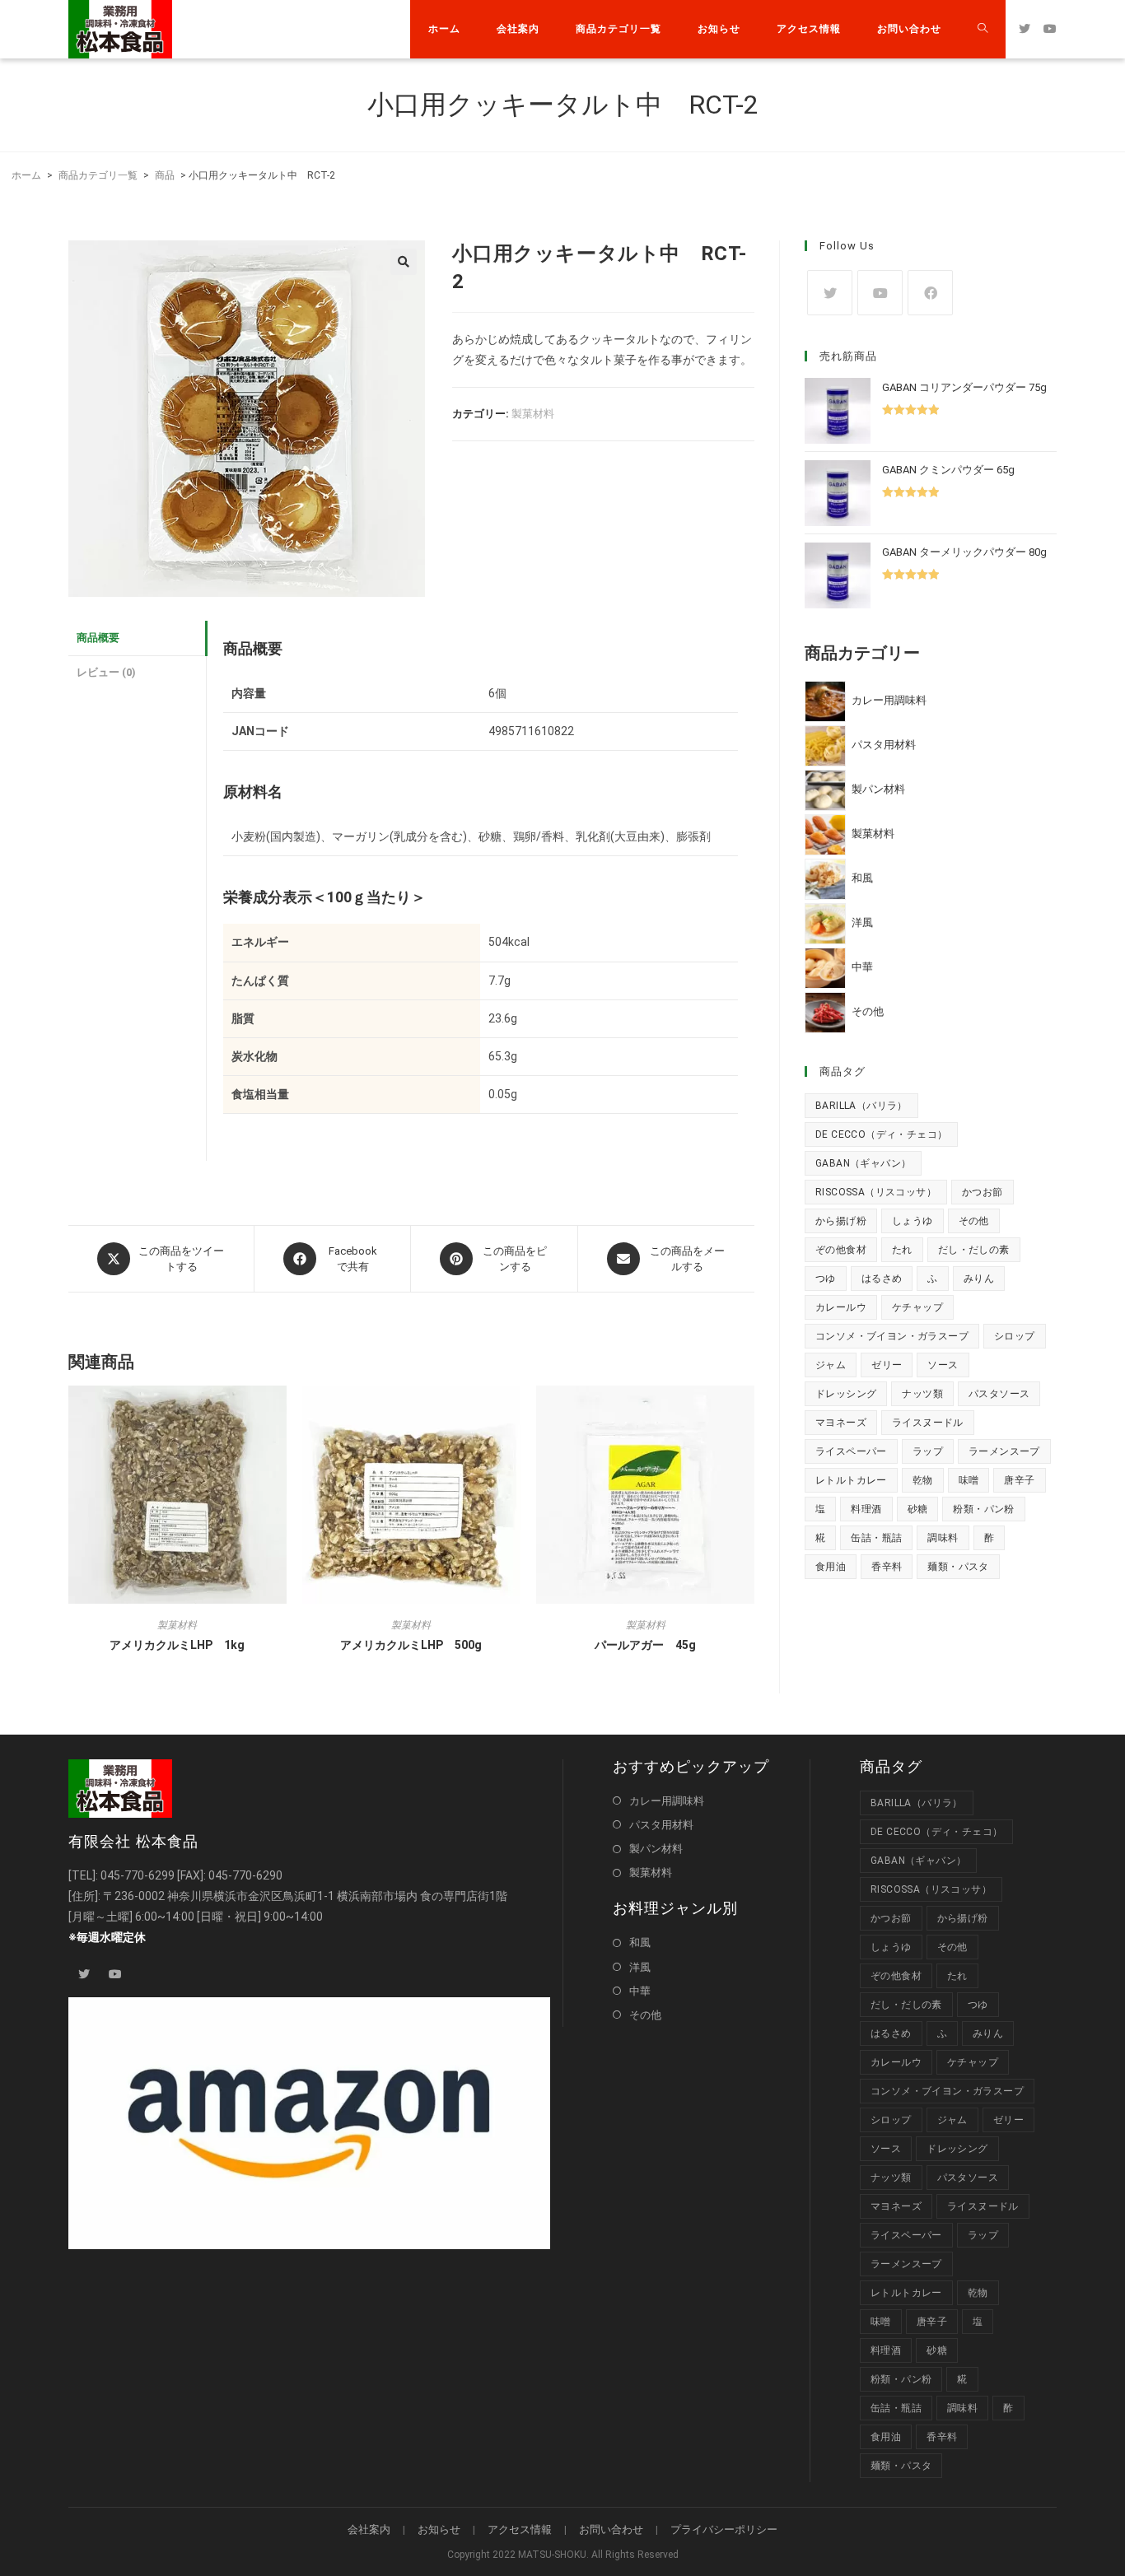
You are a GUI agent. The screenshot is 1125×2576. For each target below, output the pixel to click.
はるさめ (882, 1279)
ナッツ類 (922, 1394)
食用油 (831, 1567)
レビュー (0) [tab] (106, 672)
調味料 (943, 1538)
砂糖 (918, 1509)
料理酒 (866, 1509)
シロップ (1015, 1336)
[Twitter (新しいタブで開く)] (1025, 29)
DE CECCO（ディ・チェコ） (881, 1134)
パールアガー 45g (645, 1645)
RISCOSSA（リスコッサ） (876, 1192)
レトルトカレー (851, 1480)
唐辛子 (1019, 1480)
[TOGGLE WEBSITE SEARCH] (983, 29)
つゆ (826, 1279)
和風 (640, 1942)
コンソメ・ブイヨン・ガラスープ (892, 1336)
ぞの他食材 (841, 1250)
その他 (974, 1221)
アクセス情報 (520, 2529)
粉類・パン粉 (983, 1509)
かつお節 (983, 1192)
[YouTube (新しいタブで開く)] (1050, 29)
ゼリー (887, 1365)
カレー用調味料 (667, 1801)
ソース (943, 1365)
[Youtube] (880, 293)
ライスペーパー (851, 1451)
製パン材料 (656, 1849)
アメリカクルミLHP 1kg (177, 1645)
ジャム (831, 1365)
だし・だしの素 (974, 1250)
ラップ (928, 1451)
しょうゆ (913, 1221)
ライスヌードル (928, 1423)
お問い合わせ (611, 2529)
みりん (979, 1279)
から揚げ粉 (841, 1221)
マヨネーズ (841, 1423)
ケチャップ (917, 1307)
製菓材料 (533, 414)
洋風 (640, 1967)
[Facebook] (930, 293)
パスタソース (999, 1394)
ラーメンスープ (1004, 1451)
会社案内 (369, 2529)
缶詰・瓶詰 (876, 1538)
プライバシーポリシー (724, 2529)
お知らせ (439, 2529)
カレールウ (841, 1307)
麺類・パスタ (958, 1567)
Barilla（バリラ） (861, 1106)
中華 (640, 1991)
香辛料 (887, 1567)
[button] (404, 262)
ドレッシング (846, 1394)
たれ (902, 1250)
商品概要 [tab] (98, 638)
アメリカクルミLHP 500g (411, 1645)
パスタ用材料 (661, 1825)
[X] (830, 293)
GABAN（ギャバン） (863, 1163)
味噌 (969, 1480)
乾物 (923, 1480)
